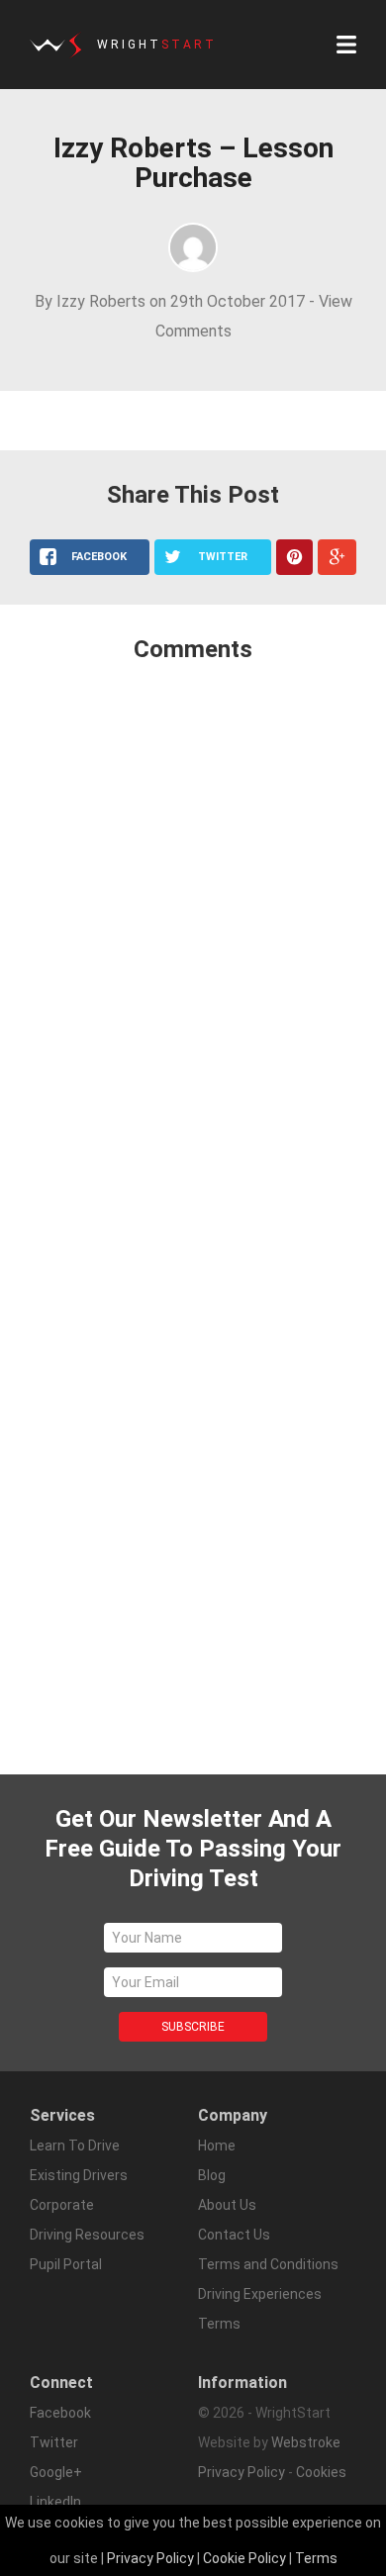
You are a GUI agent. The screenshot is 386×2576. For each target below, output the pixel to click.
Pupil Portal (66, 2264)
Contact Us (234, 2235)
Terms (316, 2558)
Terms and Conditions (268, 2264)
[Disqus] (193, 941)
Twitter (54, 2442)
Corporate (62, 2205)
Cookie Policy (244, 2558)
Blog (212, 2175)
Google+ (56, 2472)
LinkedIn (55, 2502)
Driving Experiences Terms (260, 2309)
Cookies (321, 2472)
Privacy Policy (241, 2472)
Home (217, 2146)
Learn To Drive (75, 2146)
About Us (227, 2205)
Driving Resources (87, 2235)
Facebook (60, 2413)
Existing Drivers (79, 2175)
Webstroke (306, 2442)
